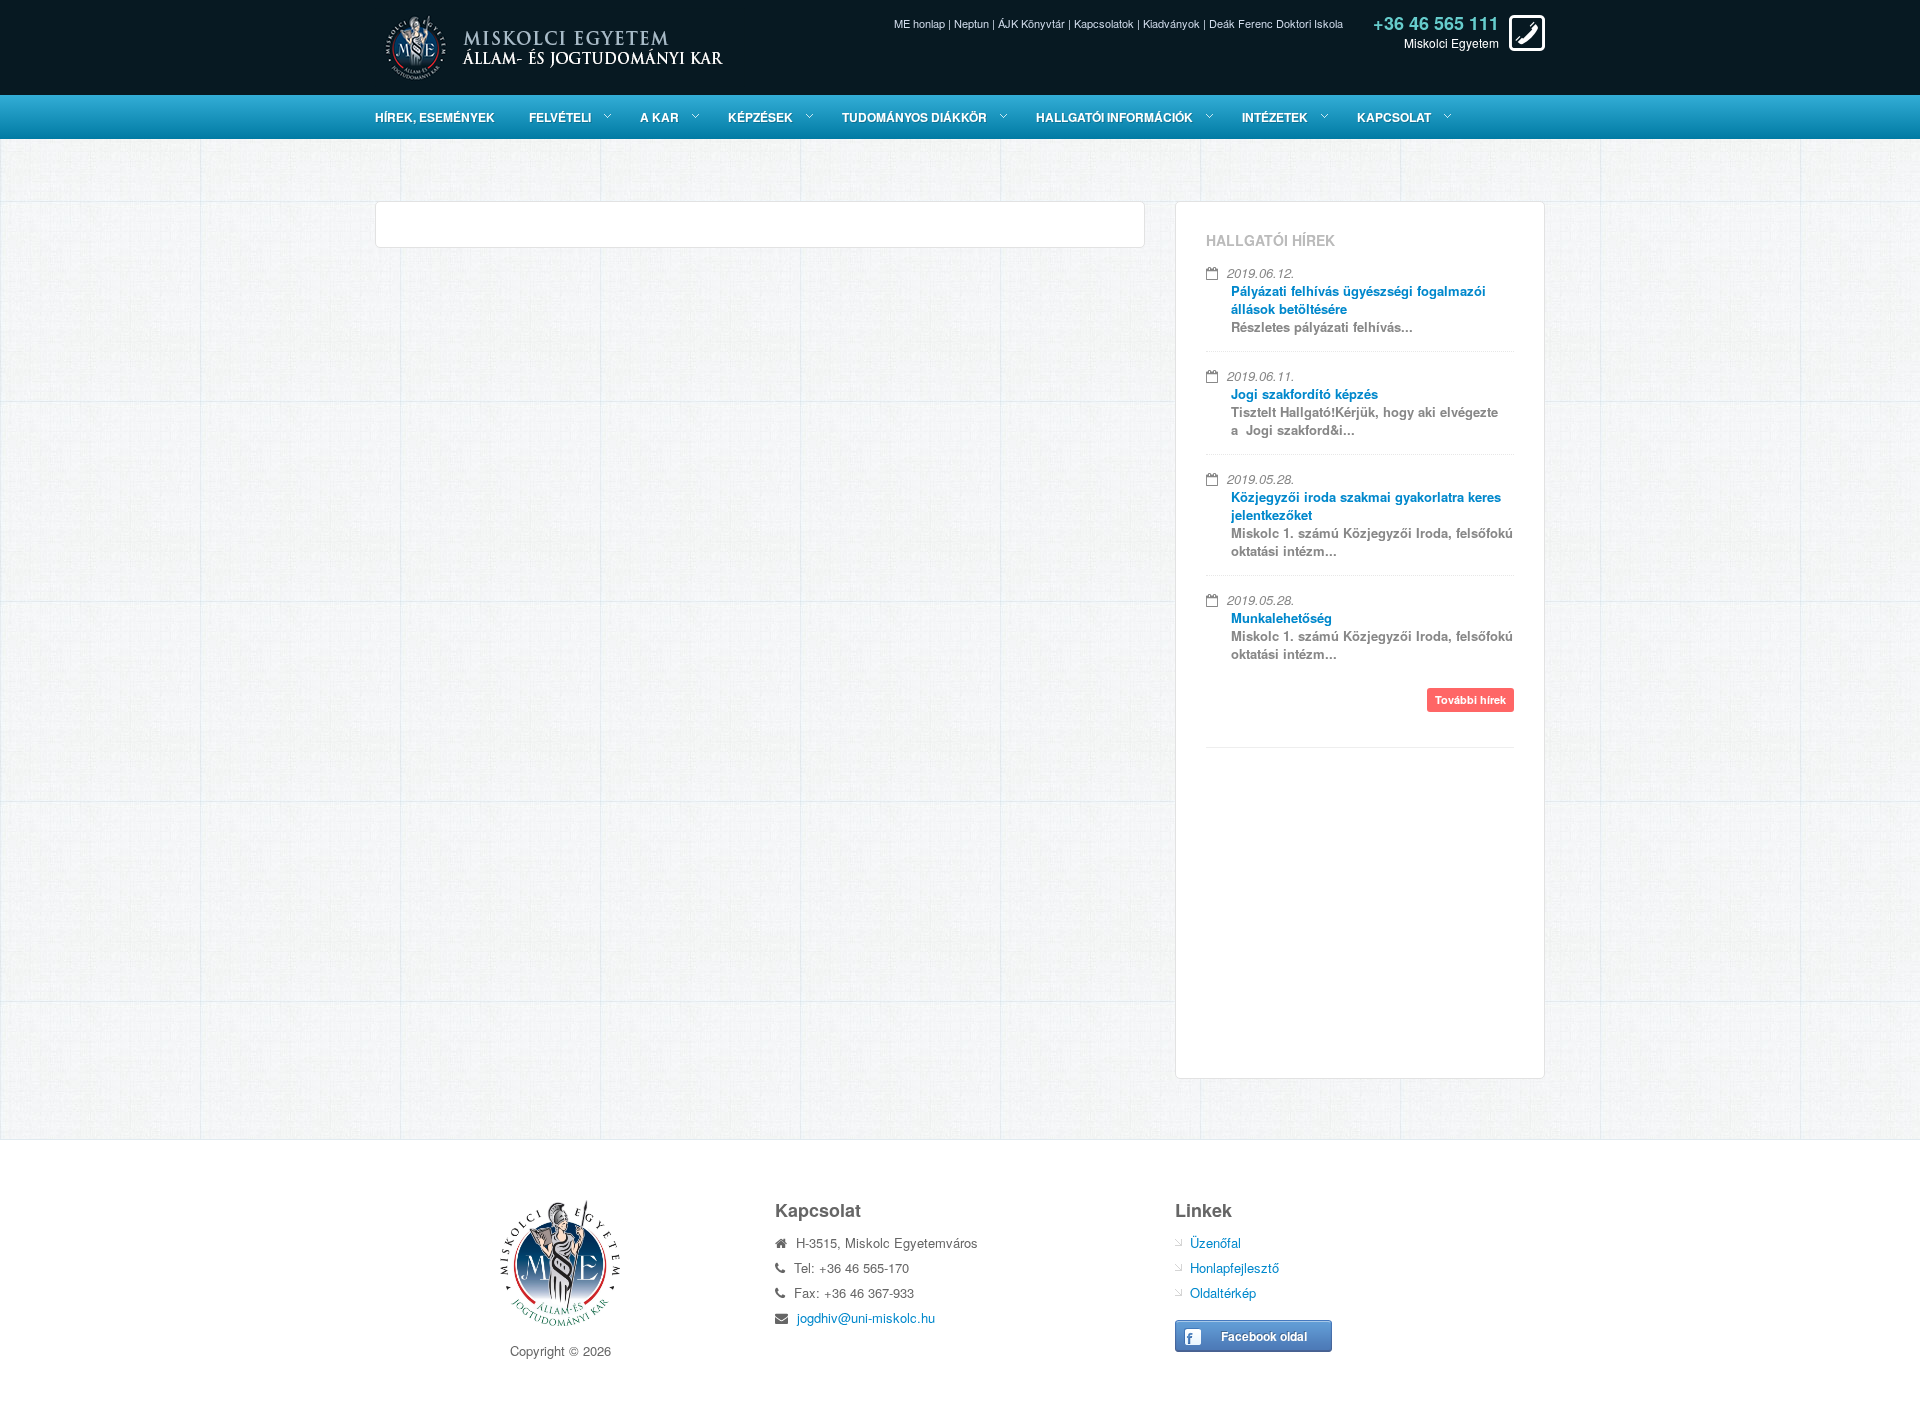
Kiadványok (1171, 23)
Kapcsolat (1394, 117)
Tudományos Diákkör (914, 117)
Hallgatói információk (1114, 117)
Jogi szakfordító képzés (1304, 393)
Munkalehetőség (1281, 617)
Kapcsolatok (1104, 23)
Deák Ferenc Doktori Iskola (1276, 23)
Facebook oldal (1264, 1336)
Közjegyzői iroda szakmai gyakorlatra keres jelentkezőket (1366, 505)
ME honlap (919, 23)
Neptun (971, 23)
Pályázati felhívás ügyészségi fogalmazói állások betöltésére (1358, 299)
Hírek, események (435, 117)
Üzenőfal (1215, 1242)
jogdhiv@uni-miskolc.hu (866, 1317)
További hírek (1470, 699)
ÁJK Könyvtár (1031, 23)
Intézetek (1275, 117)
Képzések (760, 117)
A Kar (659, 117)
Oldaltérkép (1223, 1292)
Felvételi (560, 117)
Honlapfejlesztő (1234, 1267)
